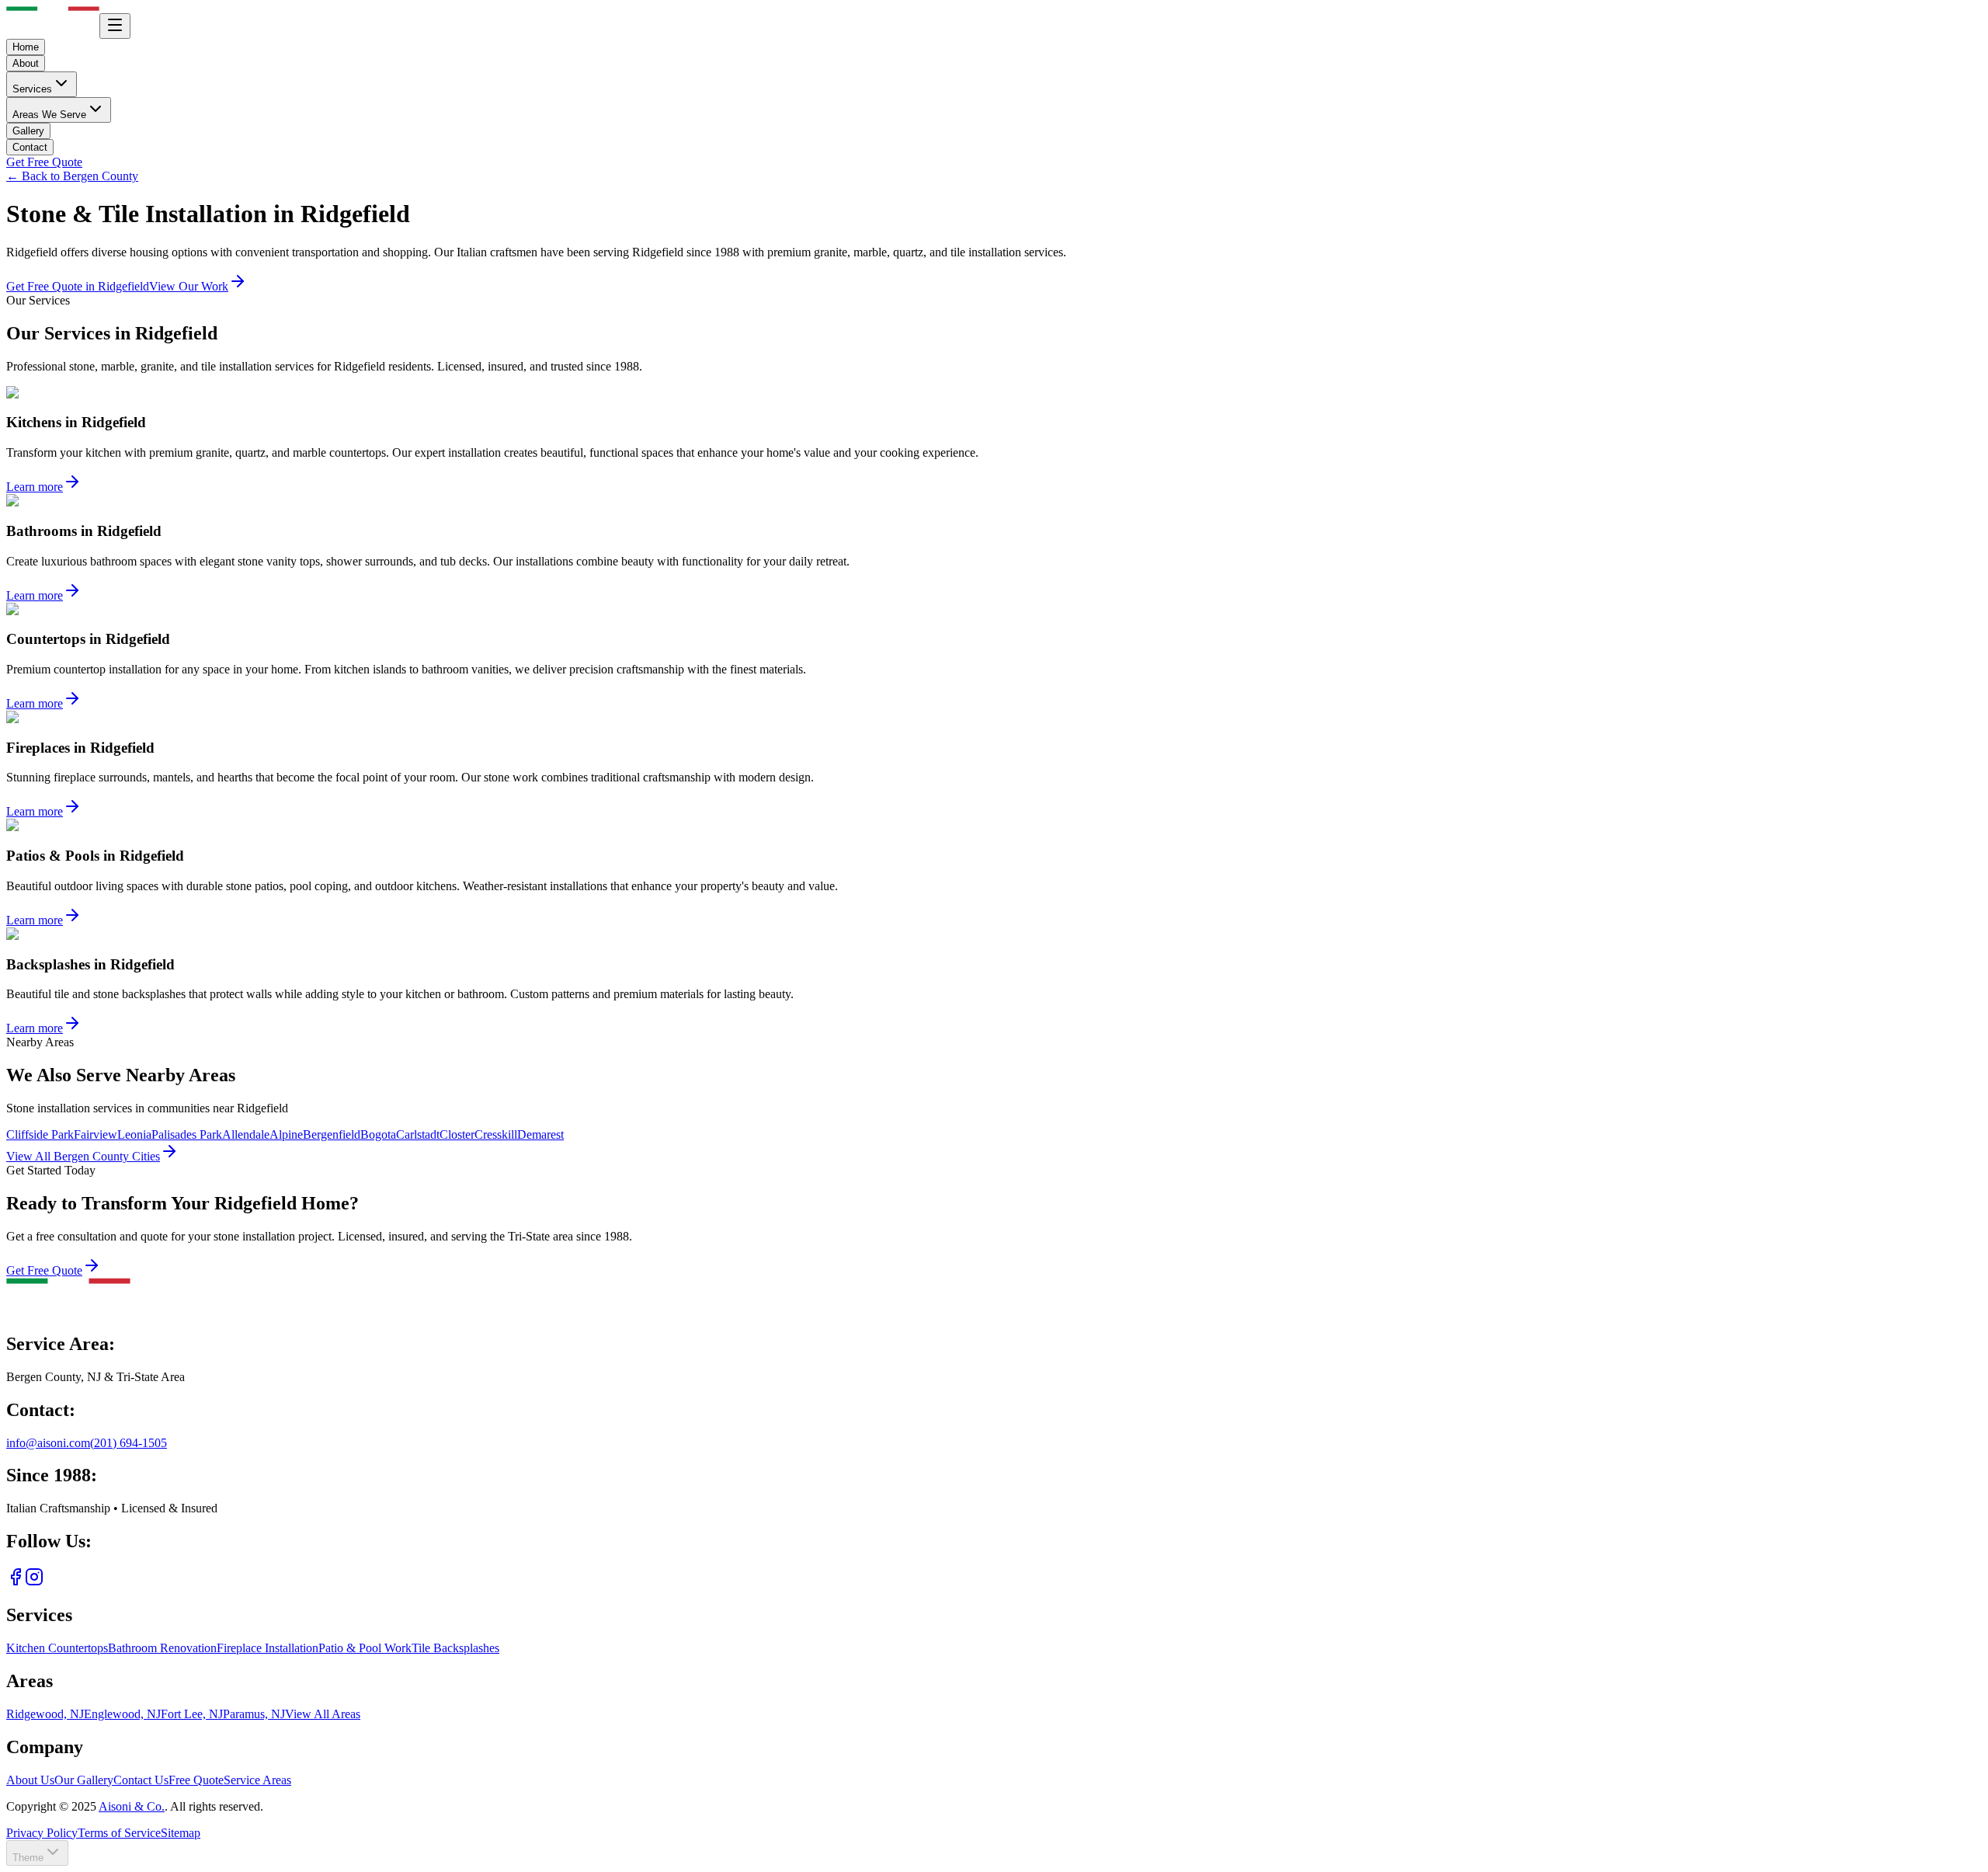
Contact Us (141, 1780)
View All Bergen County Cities (83, 1156)
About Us (30, 1780)
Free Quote (196, 1780)
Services (32, 89)
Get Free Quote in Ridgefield (78, 286)
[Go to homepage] (68, 1311)
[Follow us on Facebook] (16, 1582)
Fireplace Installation (268, 1648)
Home (26, 47)
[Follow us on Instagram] (34, 1582)
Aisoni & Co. (132, 1806)
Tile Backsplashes (455, 1648)
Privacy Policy (42, 1833)
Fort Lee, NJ (192, 1714)
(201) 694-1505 (129, 1443)
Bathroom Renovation (162, 1648)
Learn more (35, 487)
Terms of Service (119, 1833)
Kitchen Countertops (57, 1648)
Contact (30, 147)
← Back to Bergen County (72, 176)
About (26, 63)
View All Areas (323, 1714)
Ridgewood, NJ (45, 1714)
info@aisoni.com (48, 1443)
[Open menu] (115, 26)
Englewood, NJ (122, 1714)
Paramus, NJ (254, 1714)
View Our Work (189, 286)
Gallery (28, 131)
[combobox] (37, 1853)
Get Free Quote (44, 162)
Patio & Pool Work (365, 1648)
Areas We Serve (49, 115)
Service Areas (257, 1780)
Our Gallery (84, 1780)
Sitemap (181, 1833)
